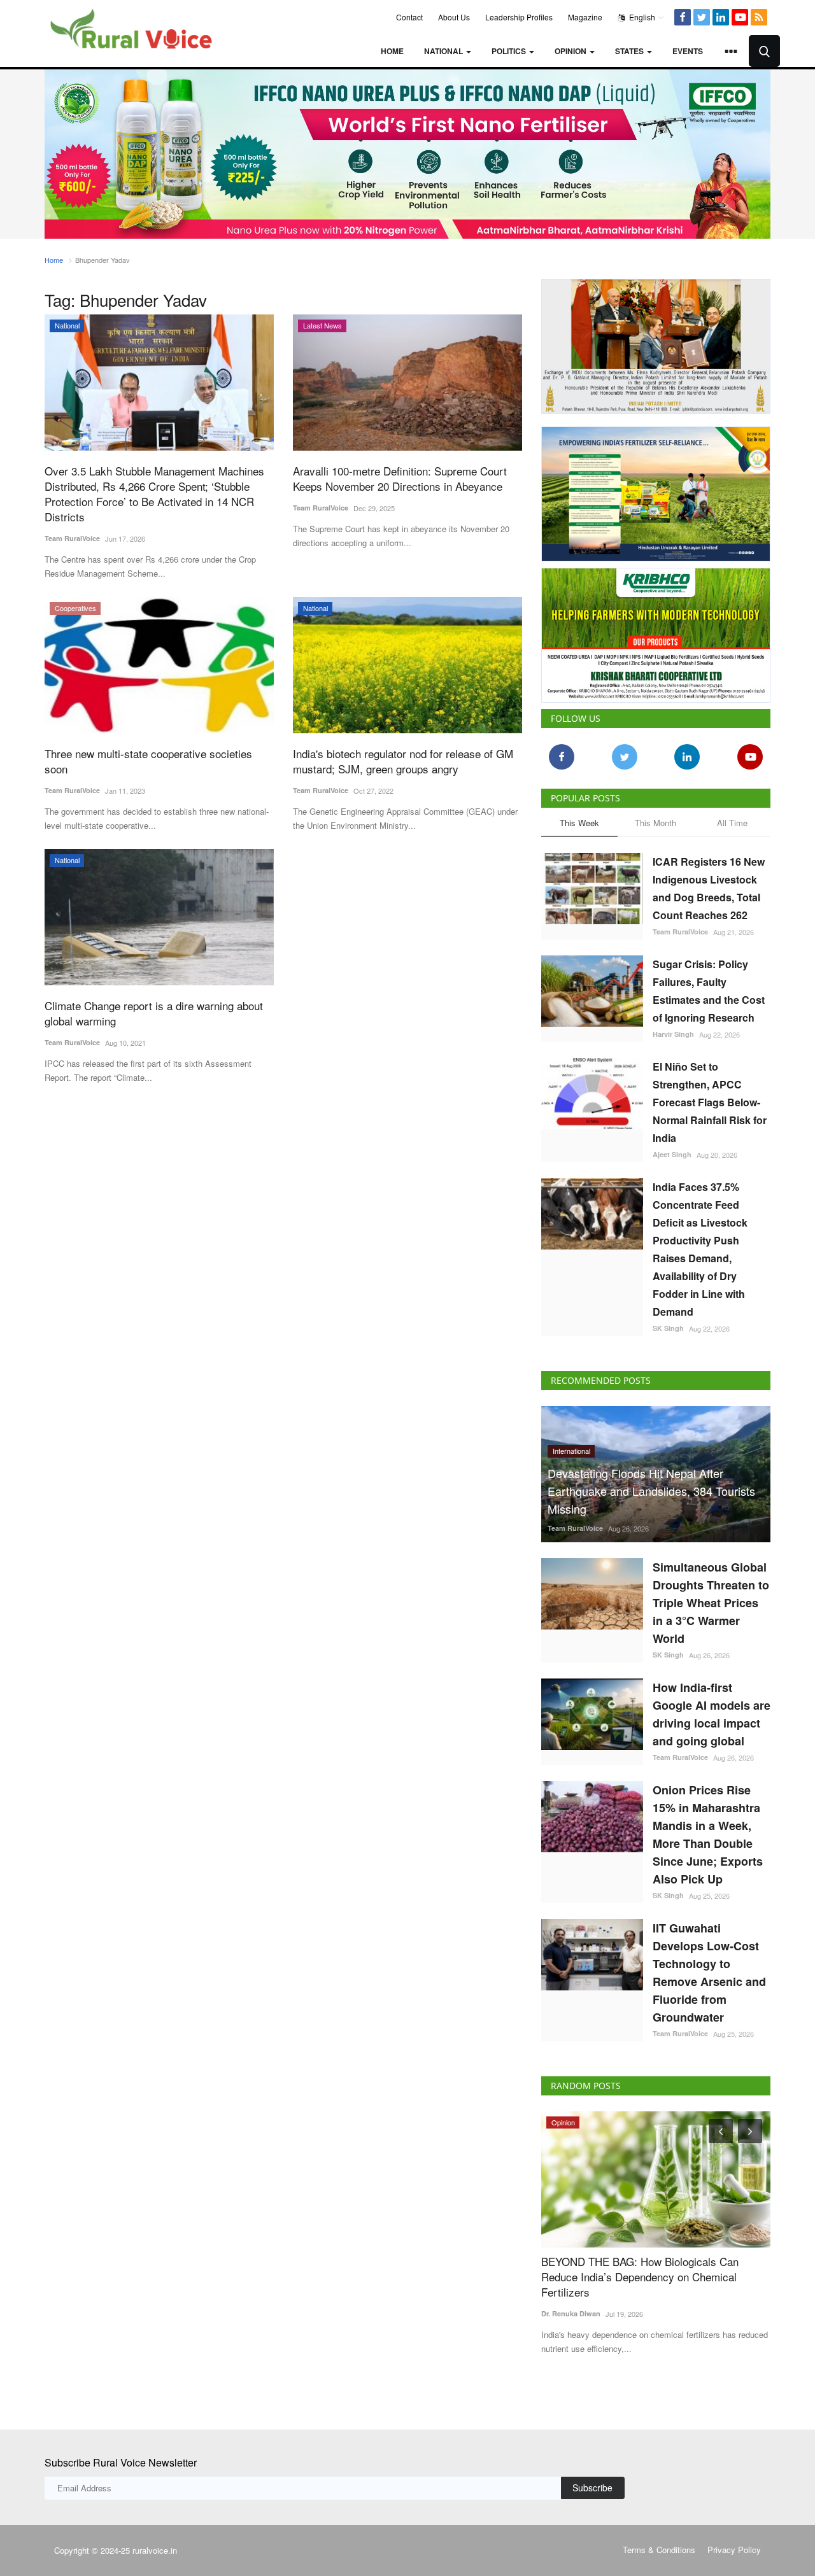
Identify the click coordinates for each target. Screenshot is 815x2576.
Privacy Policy (734, 2544)
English (641, 17)
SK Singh (668, 1323)
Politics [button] (510, 51)
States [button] (630, 51)
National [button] (444, 51)
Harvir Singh (673, 1029)
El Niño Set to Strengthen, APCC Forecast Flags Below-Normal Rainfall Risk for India (710, 1097)
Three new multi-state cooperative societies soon (148, 761)
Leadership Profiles (519, 17)
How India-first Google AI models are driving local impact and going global (712, 1709)
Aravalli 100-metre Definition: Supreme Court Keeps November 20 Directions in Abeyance (400, 479)
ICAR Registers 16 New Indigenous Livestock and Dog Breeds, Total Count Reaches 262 (709, 883)
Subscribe (592, 2482)
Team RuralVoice (72, 538)
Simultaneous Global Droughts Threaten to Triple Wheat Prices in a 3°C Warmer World (711, 1598)
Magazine (585, 17)
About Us (454, 17)
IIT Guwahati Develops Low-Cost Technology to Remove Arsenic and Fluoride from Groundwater (709, 1967)
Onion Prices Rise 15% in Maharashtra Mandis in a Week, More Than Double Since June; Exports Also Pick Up (708, 1829)
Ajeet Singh (672, 1149)
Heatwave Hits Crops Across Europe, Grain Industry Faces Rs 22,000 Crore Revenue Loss (653, 2264)
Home (392, 51)
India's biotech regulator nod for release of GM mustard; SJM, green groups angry (403, 761)
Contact (409, 17)
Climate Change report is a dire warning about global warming (154, 1013)
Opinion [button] (571, 51)
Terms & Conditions (659, 2544)
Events (688, 51)
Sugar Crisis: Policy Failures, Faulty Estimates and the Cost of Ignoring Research (709, 986)
